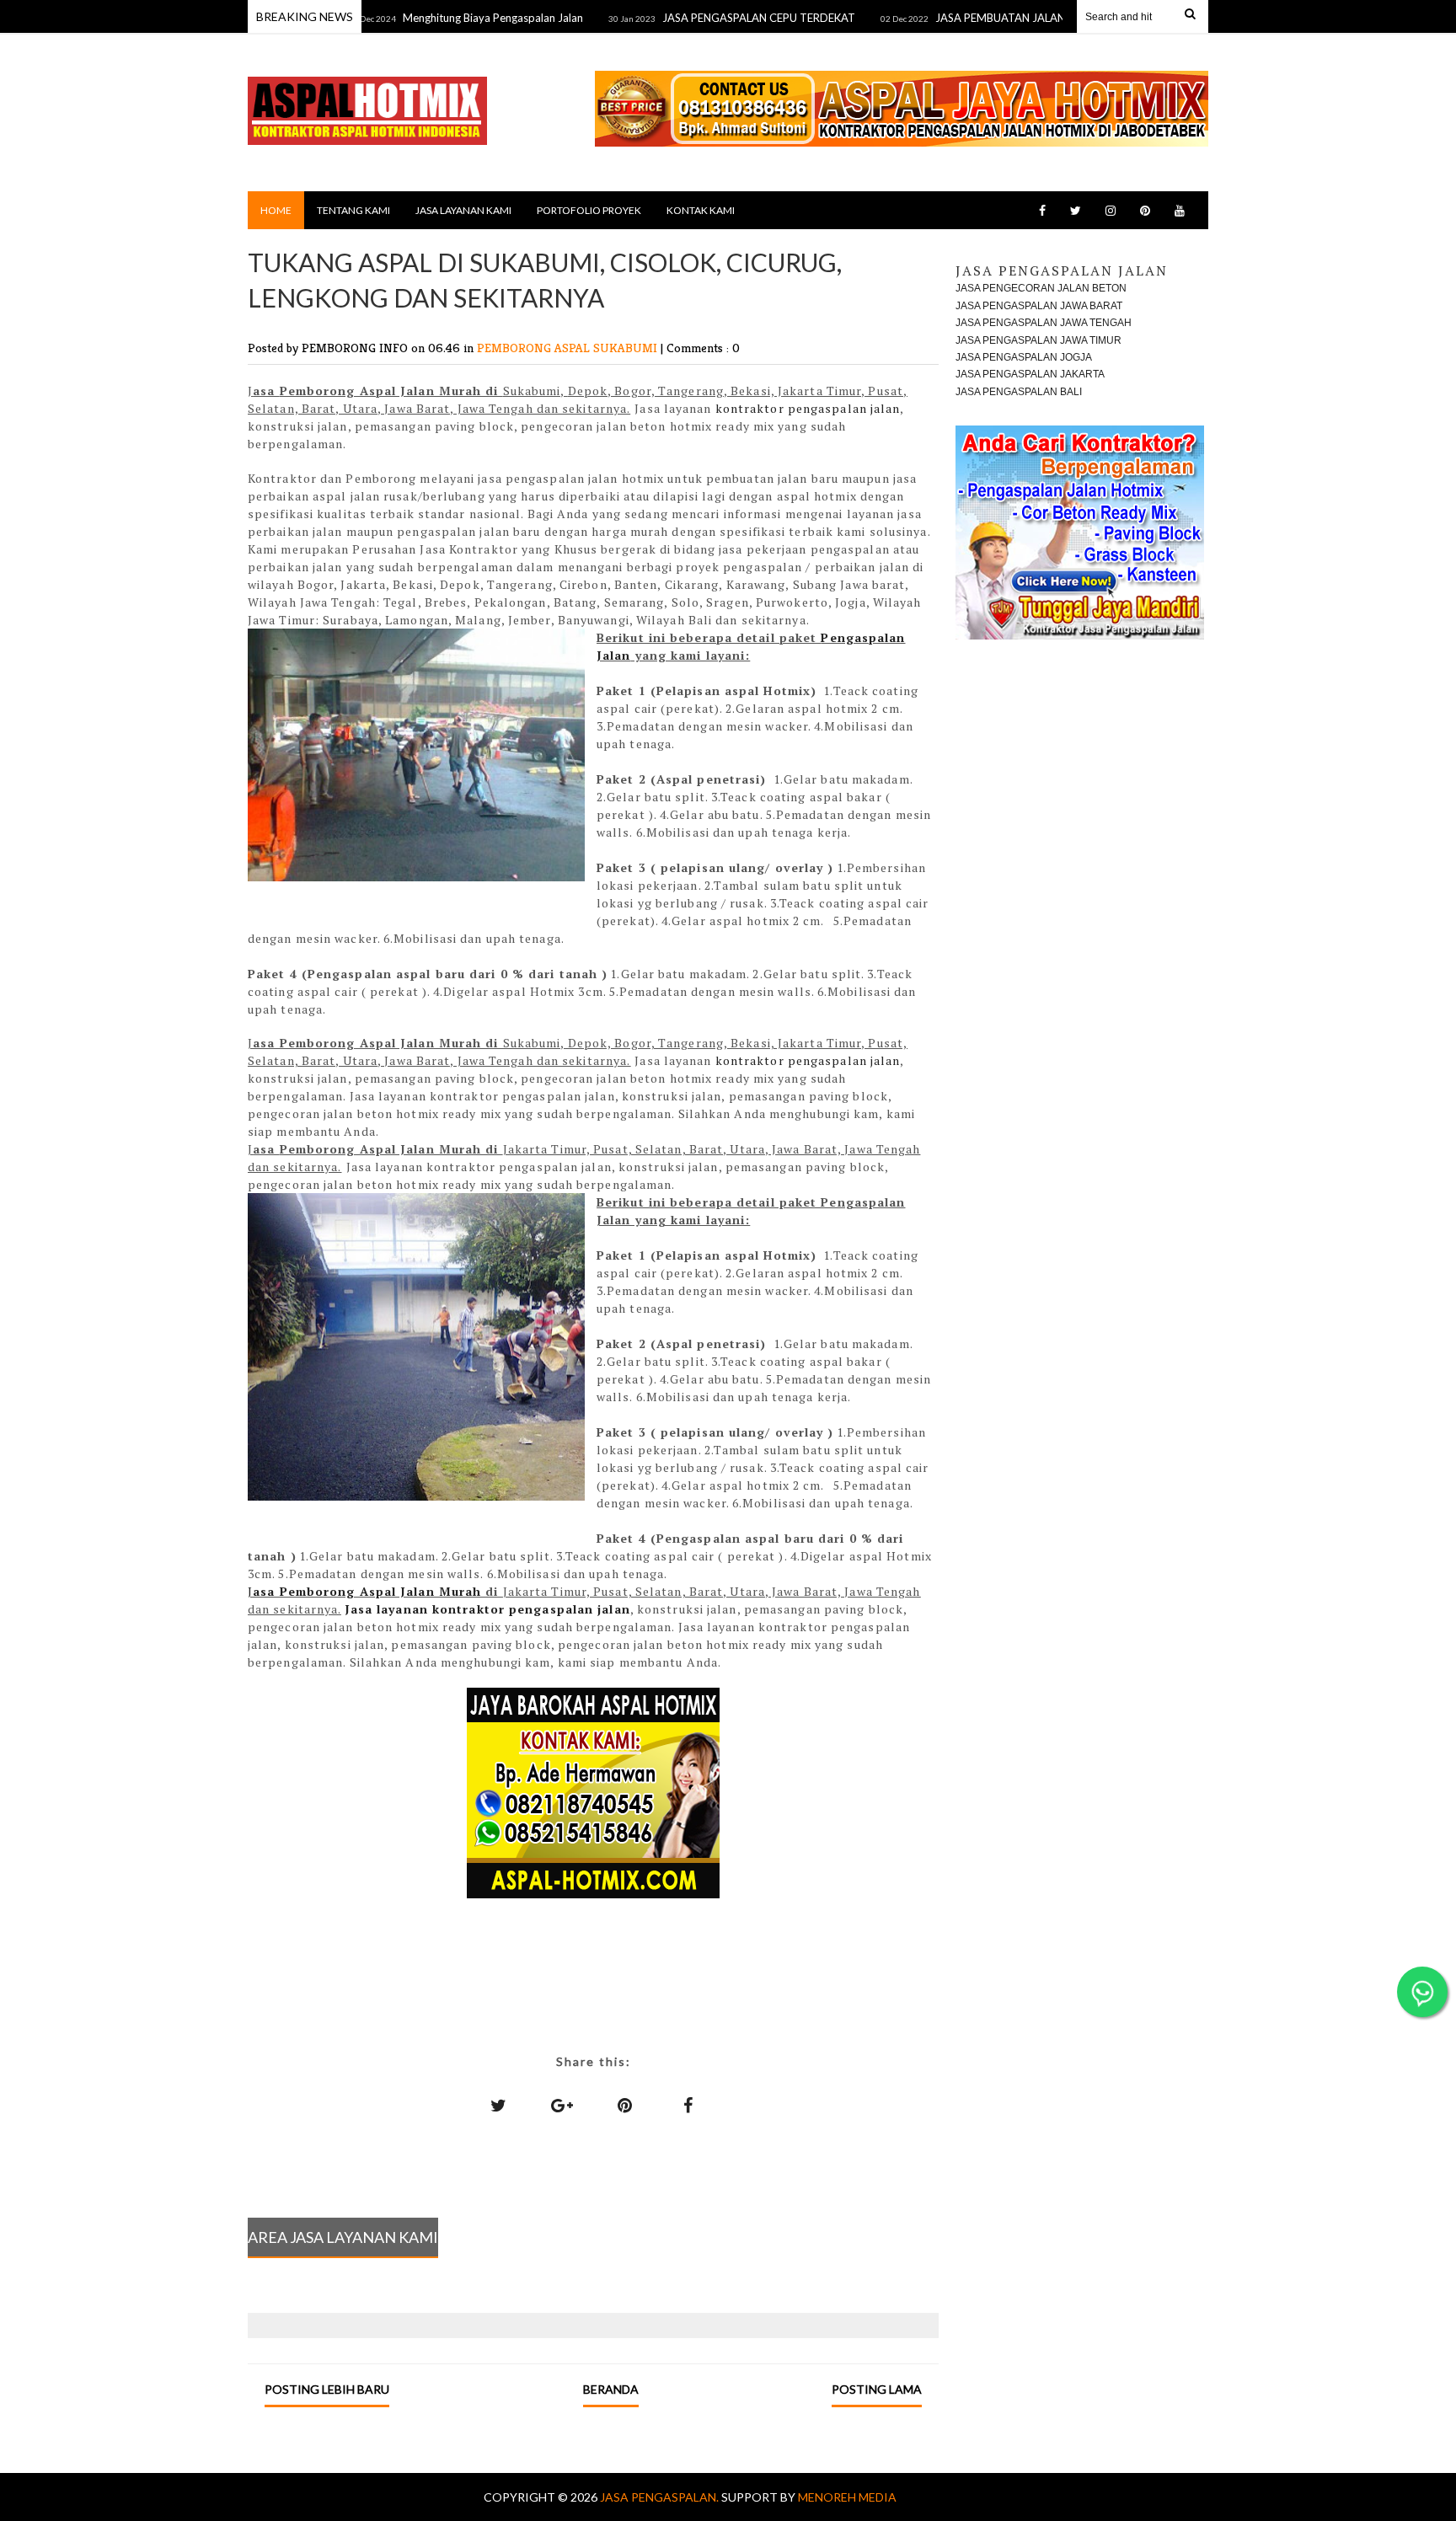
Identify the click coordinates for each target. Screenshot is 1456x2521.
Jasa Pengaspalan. (661, 2497)
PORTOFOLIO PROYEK (589, 210)
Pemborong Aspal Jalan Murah (381, 1591)
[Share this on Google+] (562, 2105)
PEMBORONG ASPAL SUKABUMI (569, 348)
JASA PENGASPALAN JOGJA (1024, 357)
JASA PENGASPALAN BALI (1019, 392)
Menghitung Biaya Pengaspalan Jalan (437, 18)
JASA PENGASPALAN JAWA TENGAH (1044, 323)
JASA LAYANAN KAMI (463, 210)
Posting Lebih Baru (327, 2389)
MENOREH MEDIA (847, 2497)
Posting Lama (877, 2389)
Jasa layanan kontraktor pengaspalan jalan (487, 1609)
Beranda (611, 2389)
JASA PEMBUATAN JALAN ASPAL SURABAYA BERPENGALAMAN (1038, 18)
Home (276, 210)
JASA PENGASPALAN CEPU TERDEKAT (703, 18)
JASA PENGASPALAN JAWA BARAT (1039, 306)
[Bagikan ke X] (499, 2105)
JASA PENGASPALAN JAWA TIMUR (1038, 340)
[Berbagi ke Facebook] (688, 2105)
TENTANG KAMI (353, 210)
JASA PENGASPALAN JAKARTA (1030, 374)
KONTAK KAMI (701, 210)
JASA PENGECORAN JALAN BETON (1041, 288)
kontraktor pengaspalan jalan (808, 408)
